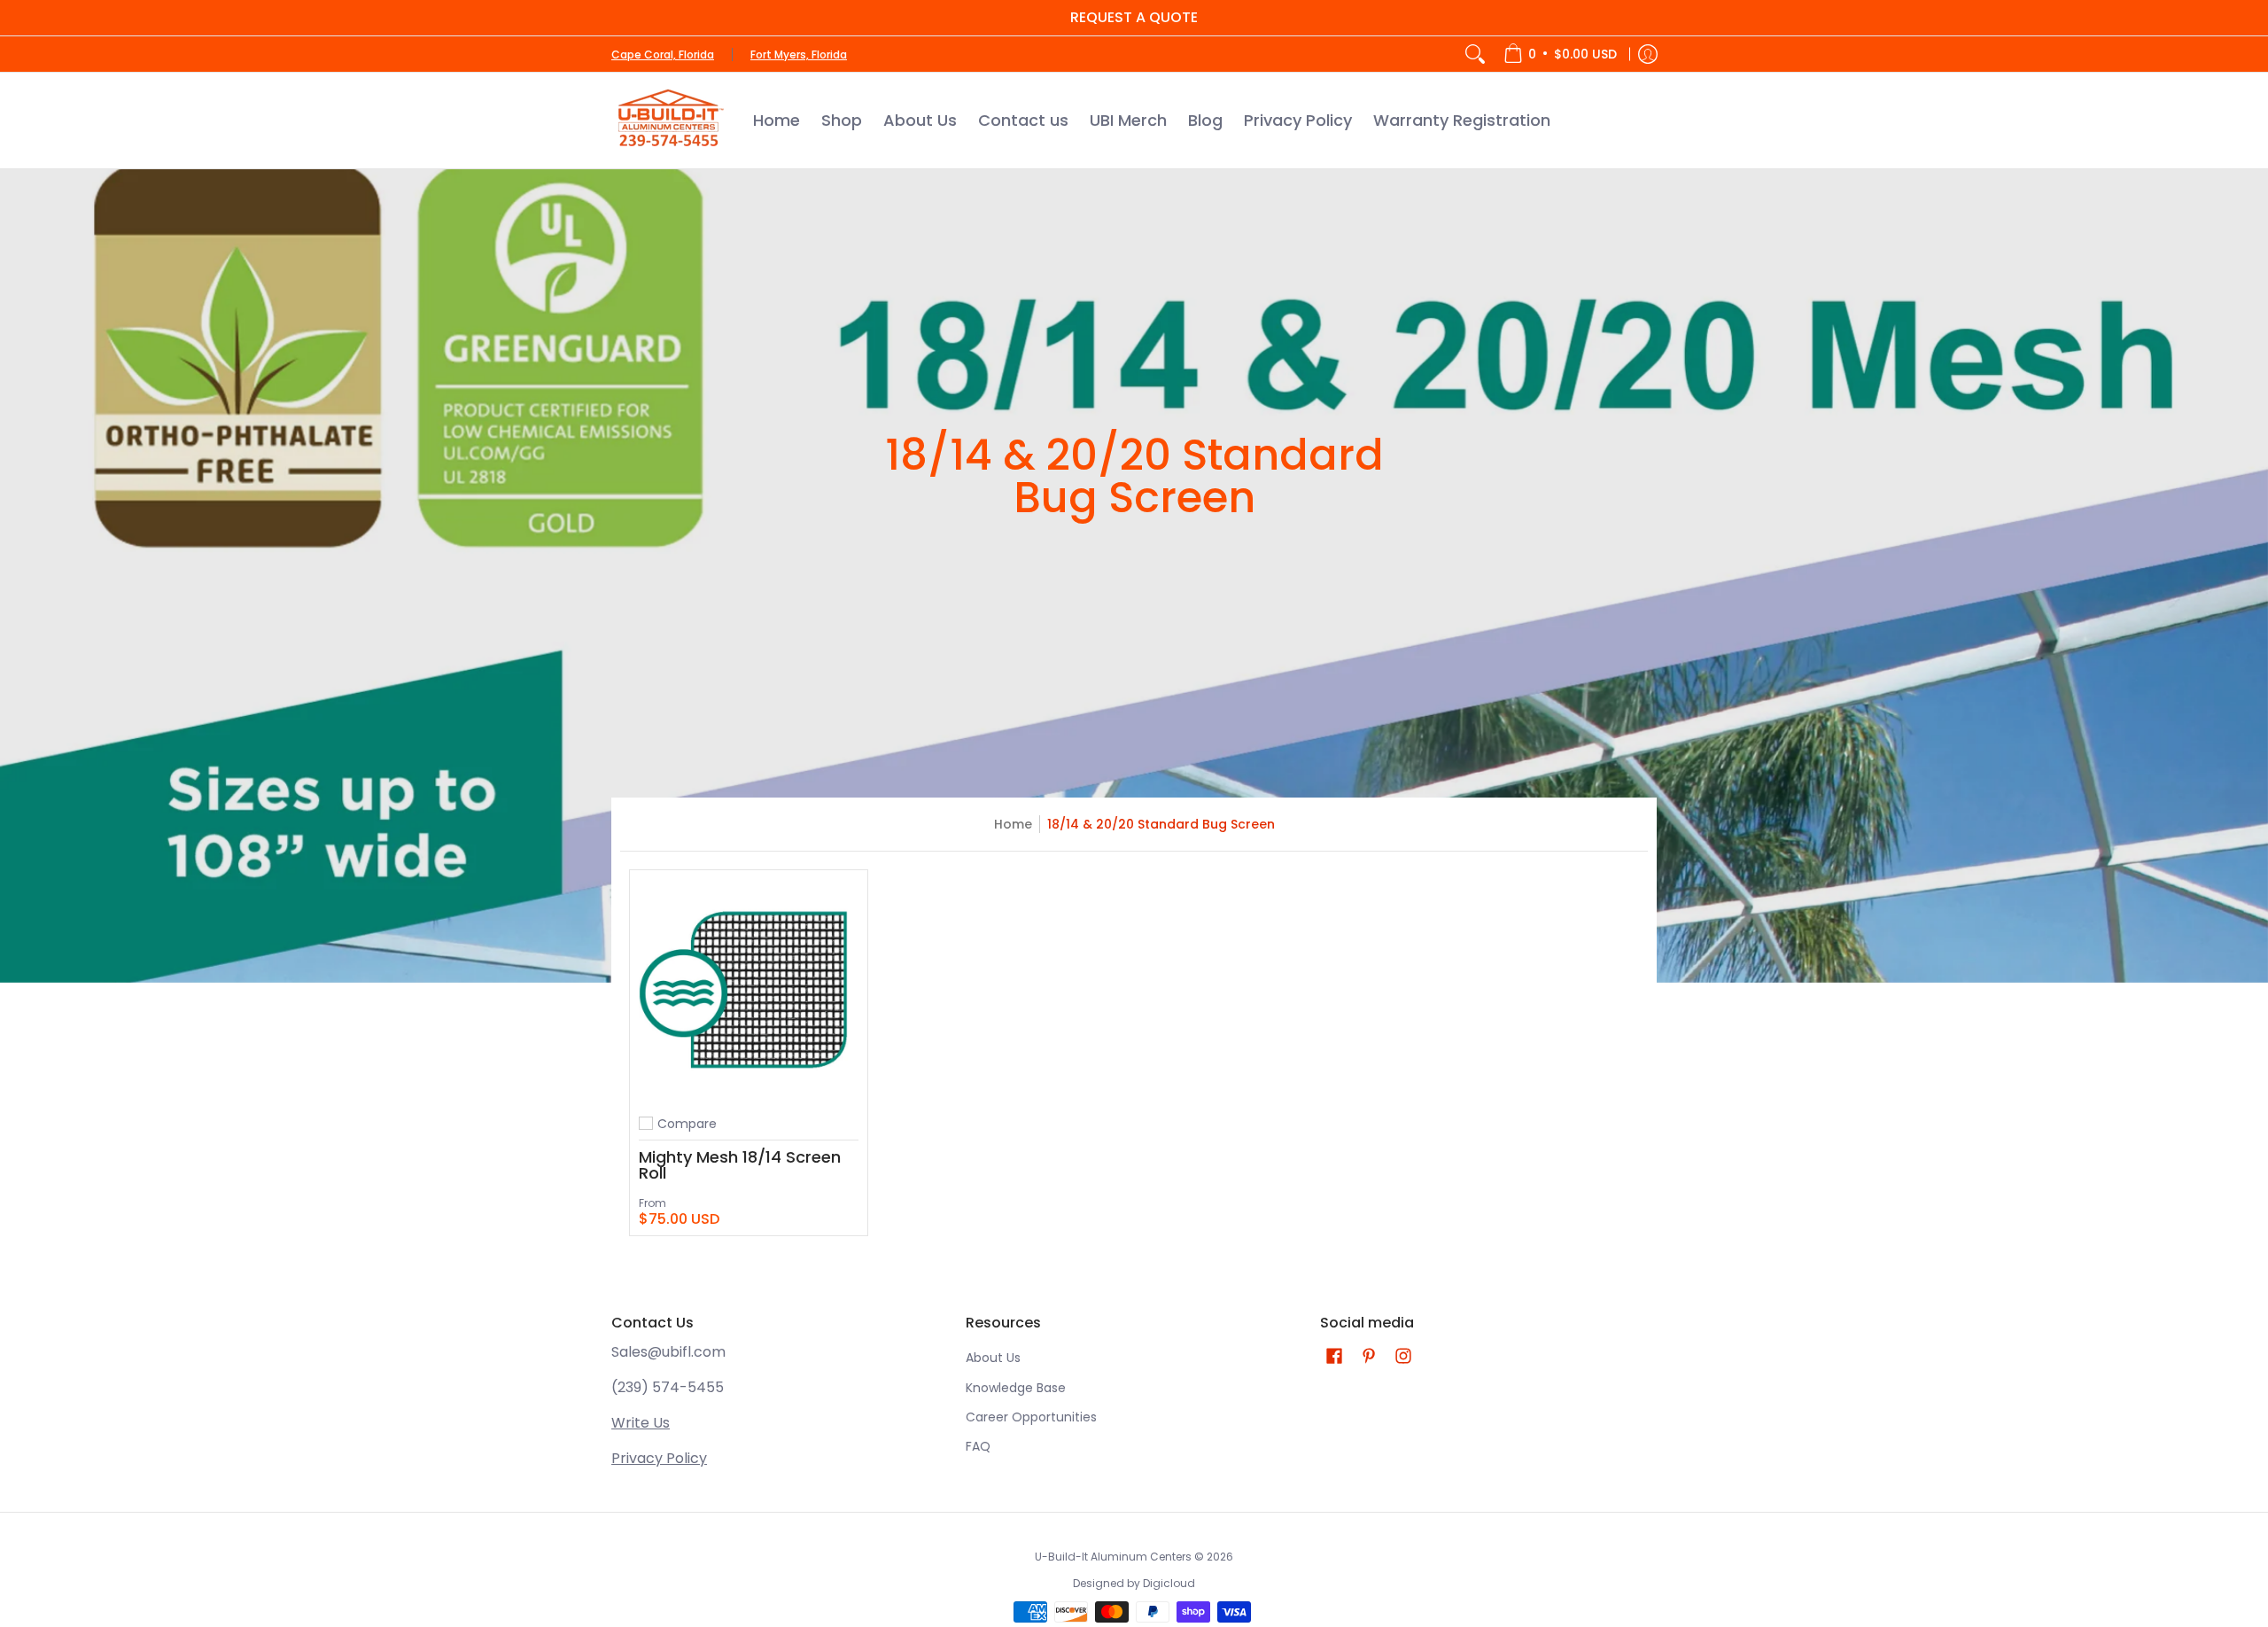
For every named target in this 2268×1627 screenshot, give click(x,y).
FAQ (978, 1446)
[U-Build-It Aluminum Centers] (669, 121)
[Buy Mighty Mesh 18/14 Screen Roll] (749, 989)
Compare (687, 1124)
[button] (1334, 1356)
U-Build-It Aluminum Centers (1113, 1557)
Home (1013, 824)
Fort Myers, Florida (799, 54)
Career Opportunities (1031, 1417)
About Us (993, 1358)
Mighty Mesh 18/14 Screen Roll (740, 1165)
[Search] (1475, 54)
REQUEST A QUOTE (1134, 17)
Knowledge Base (1016, 1388)
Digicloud (1169, 1583)
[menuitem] (1560, 54)
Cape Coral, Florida (663, 54)
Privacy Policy (659, 1458)
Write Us (641, 1423)
